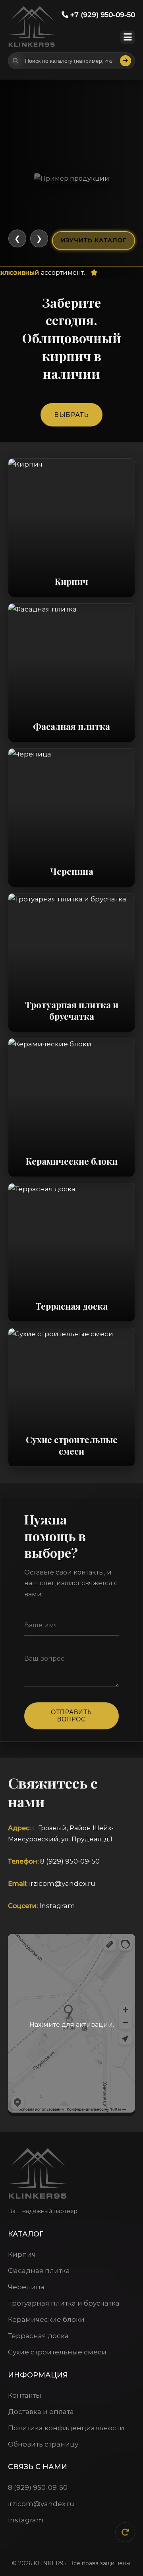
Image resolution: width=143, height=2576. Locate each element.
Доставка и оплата (41, 2412)
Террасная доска (38, 2336)
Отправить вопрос (71, 1716)
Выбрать (71, 415)
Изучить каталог (94, 240)
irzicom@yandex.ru (62, 1883)
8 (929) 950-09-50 (70, 1861)
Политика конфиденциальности (66, 2428)
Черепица (26, 2287)
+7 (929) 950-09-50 (102, 15)
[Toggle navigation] (128, 37)
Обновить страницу (43, 2444)
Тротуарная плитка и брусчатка (64, 2303)
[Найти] (126, 61)
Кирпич (22, 2254)
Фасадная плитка (39, 2271)
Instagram (57, 1906)
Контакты (25, 2395)
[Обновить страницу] (125, 2532)
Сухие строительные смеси (57, 2352)
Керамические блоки (46, 2319)
